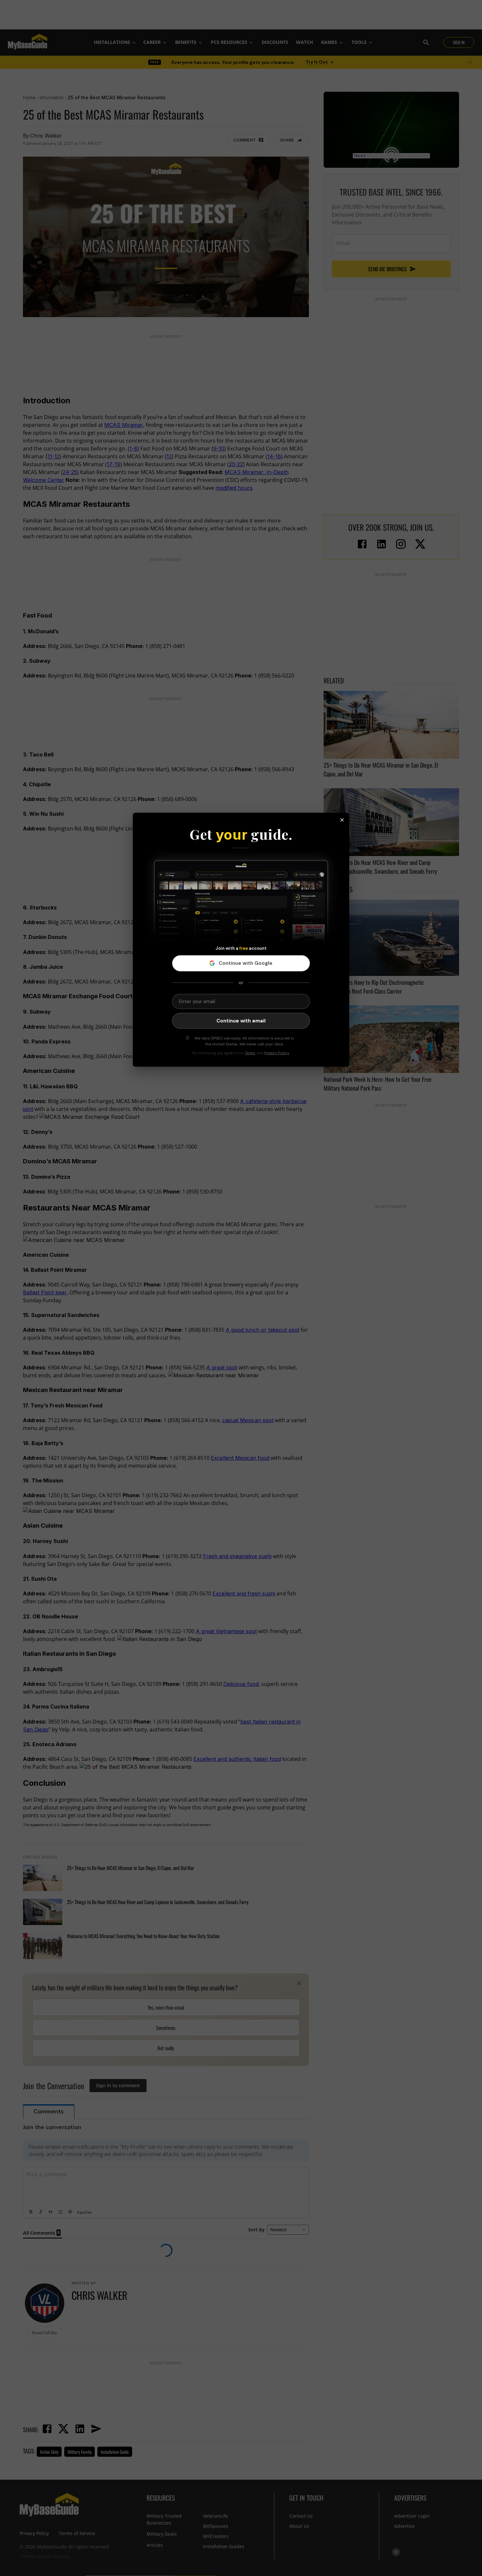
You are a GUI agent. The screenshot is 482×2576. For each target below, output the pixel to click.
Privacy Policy (277, 1053)
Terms (250, 1053)
